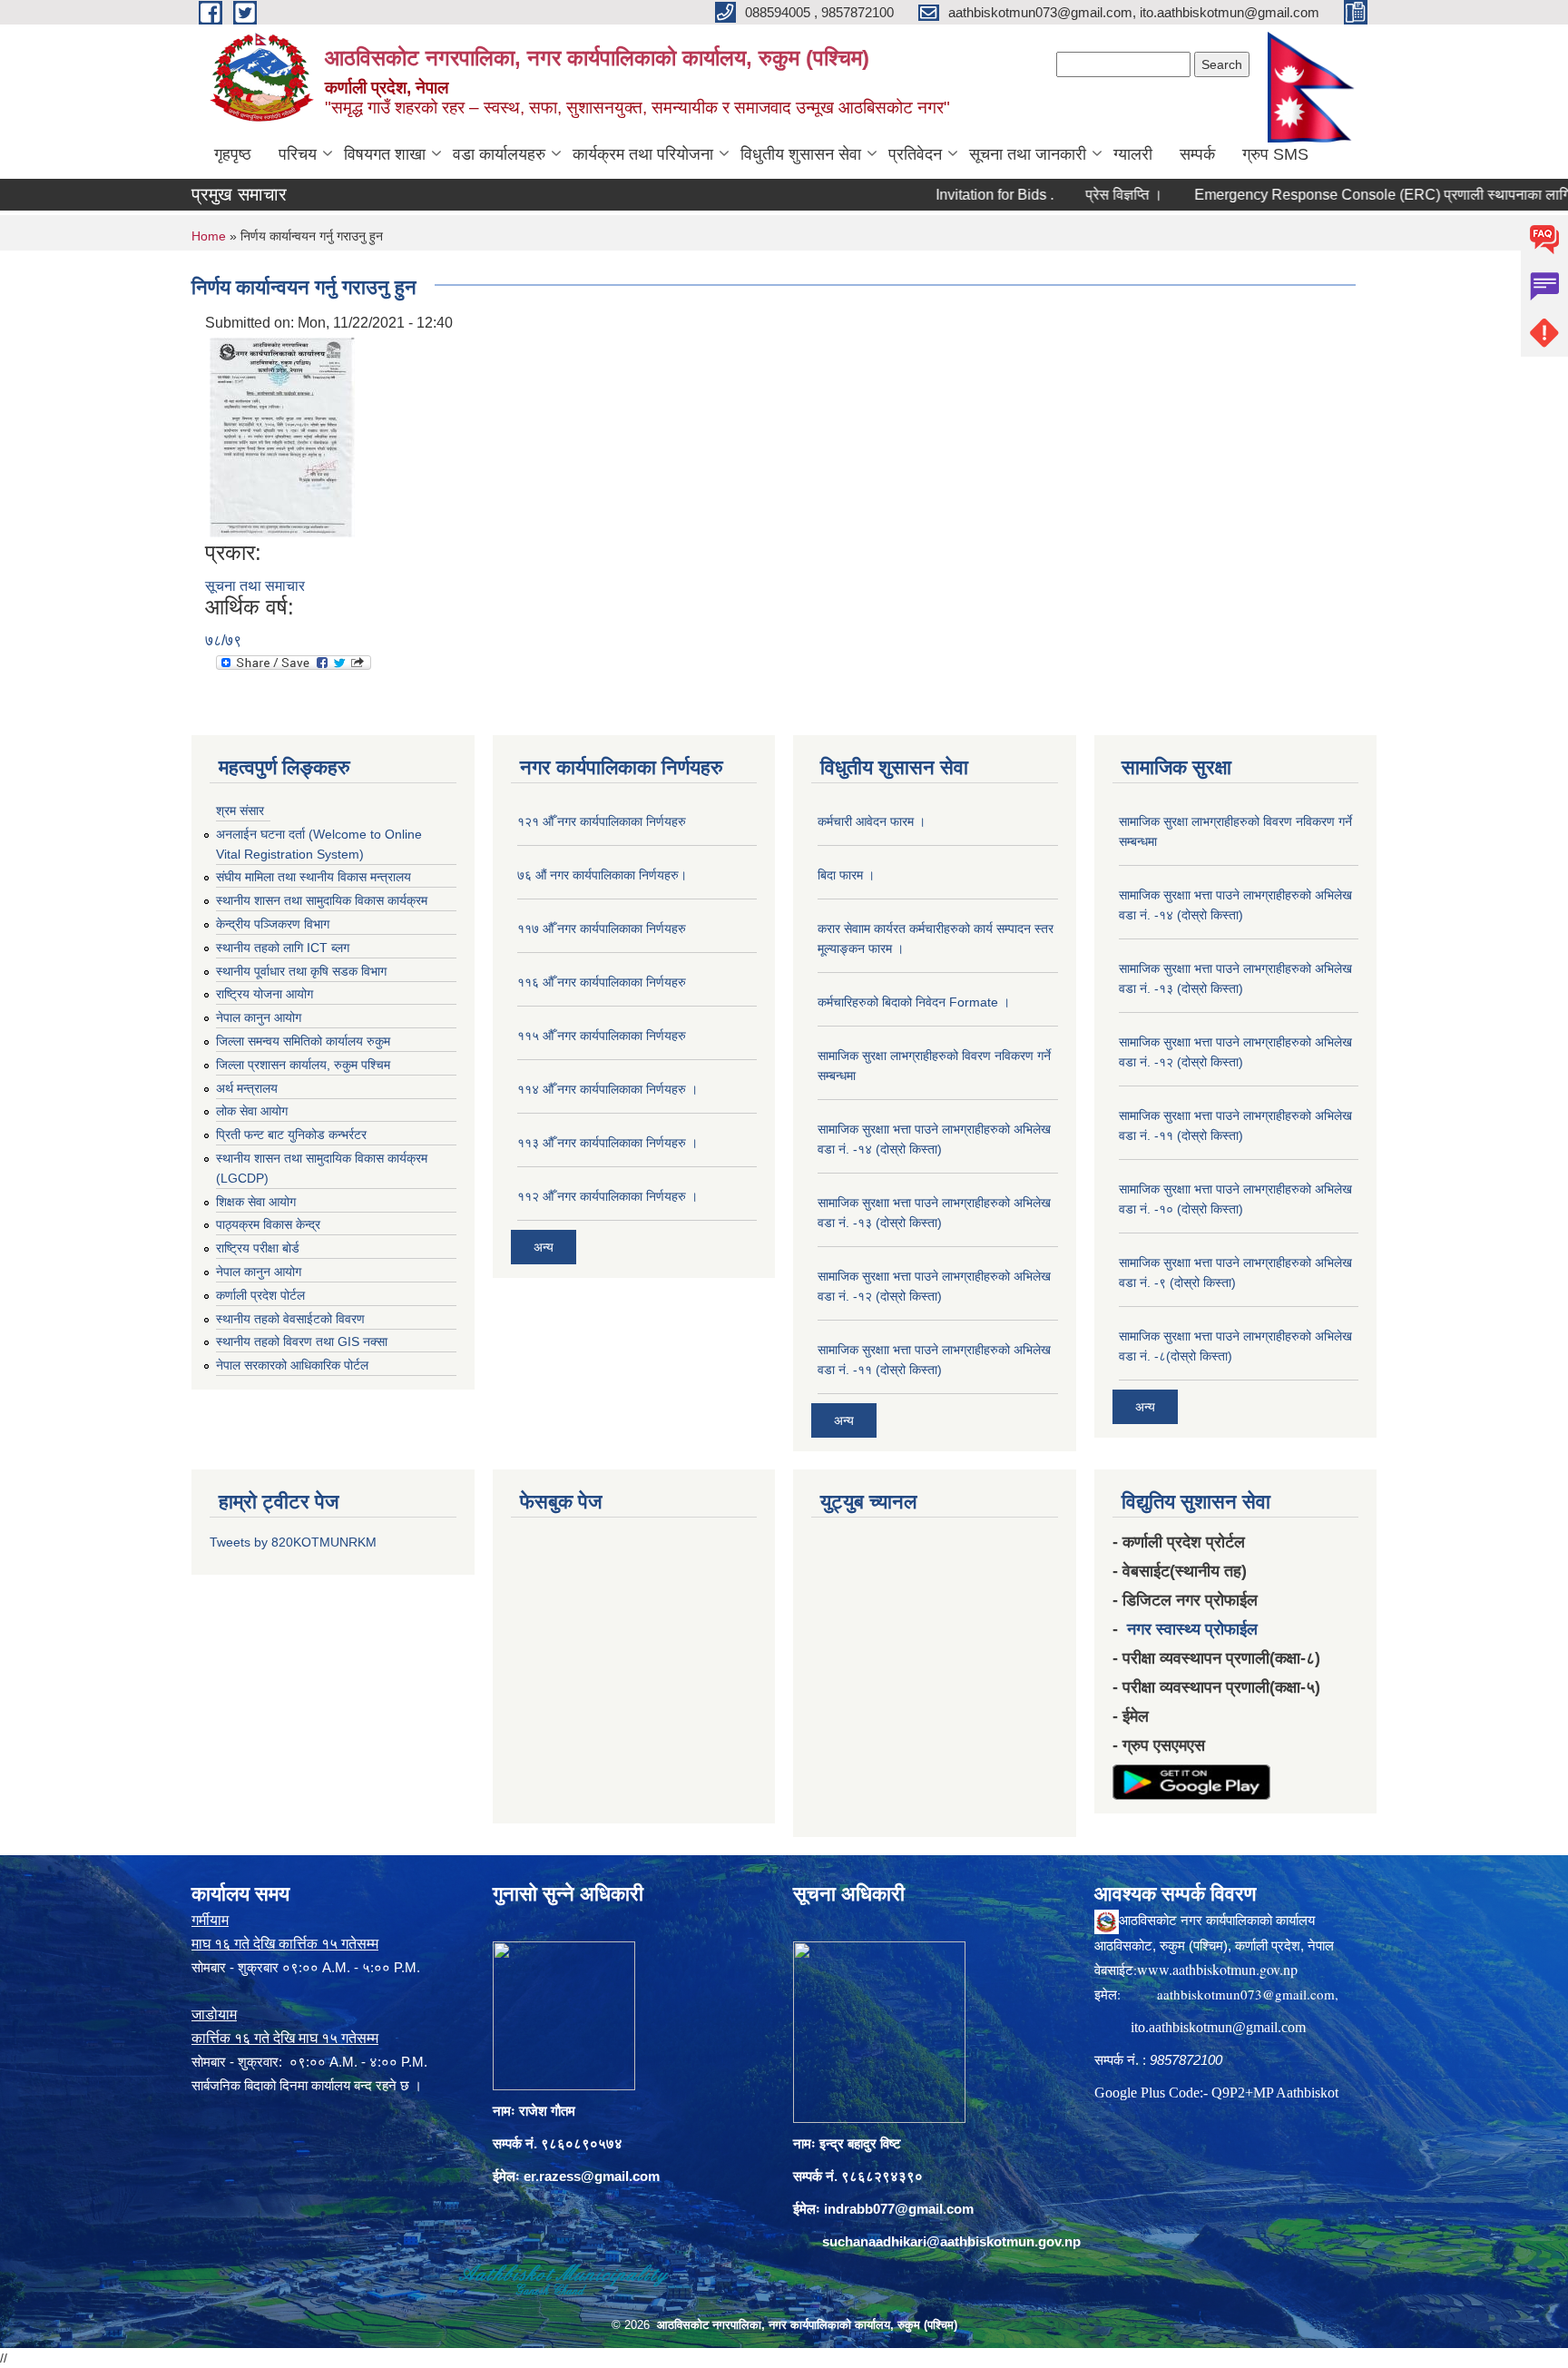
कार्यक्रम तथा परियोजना (643, 154)
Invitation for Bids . (942, 195)
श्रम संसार (240, 811)
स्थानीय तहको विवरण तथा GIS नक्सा (302, 1341)
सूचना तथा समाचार (255, 586)
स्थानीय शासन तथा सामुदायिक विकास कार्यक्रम (322, 900)
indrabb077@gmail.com (899, 2209)
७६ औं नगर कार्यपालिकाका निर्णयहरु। (602, 875)
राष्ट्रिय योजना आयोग (265, 994)
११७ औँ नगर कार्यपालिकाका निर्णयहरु (602, 929)
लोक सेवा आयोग (252, 1111)
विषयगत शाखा (385, 154)
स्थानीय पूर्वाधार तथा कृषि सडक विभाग (301, 971)
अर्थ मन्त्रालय (247, 1088)
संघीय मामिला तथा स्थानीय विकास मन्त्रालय (314, 877)
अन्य (544, 1247)
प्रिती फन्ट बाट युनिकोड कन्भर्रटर (291, 1135)
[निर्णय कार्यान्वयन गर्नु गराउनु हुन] (282, 436)
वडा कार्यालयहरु (499, 154)
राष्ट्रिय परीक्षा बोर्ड (258, 1248)
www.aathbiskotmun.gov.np (1217, 1969)
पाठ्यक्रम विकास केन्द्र (268, 1224)
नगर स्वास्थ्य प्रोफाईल (1192, 1629)
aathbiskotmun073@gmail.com (1246, 1994)
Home (209, 236)
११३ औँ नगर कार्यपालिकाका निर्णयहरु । (608, 1143)
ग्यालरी (1133, 154)
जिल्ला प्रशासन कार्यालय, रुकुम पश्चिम (303, 1065)
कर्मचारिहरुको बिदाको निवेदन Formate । (914, 1002)
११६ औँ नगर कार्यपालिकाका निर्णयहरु (602, 982)
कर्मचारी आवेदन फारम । (872, 821)
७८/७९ (223, 640)
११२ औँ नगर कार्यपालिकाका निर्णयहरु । (608, 1196)
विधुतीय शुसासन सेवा (801, 154)
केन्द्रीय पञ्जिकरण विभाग (273, 924)
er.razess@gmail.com (592, 2176)
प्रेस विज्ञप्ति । (1071, 195)
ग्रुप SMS (1275, 154)
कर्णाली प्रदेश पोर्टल (260, 1295)
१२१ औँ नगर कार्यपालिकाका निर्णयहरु (602, 821)
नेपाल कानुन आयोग (259, 1017)
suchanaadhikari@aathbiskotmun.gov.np (951, 2241)
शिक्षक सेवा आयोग (256, 1202)
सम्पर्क (1197, 154)
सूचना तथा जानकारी (1028, 154)
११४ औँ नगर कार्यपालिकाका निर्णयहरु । (608, 1089)
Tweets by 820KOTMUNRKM (293, 1542)
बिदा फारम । (846, 875)
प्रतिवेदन (915, 154)
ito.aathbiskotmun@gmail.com (1218, 2027)
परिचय (298, 154)
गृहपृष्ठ (233, 154)
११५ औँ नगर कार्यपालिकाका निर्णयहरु (602, 1036)
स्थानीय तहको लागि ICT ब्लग (283, 948)
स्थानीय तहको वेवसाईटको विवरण (290, 1319)
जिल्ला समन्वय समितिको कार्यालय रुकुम (303, 1041)
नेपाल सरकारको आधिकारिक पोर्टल (292, 1365)
